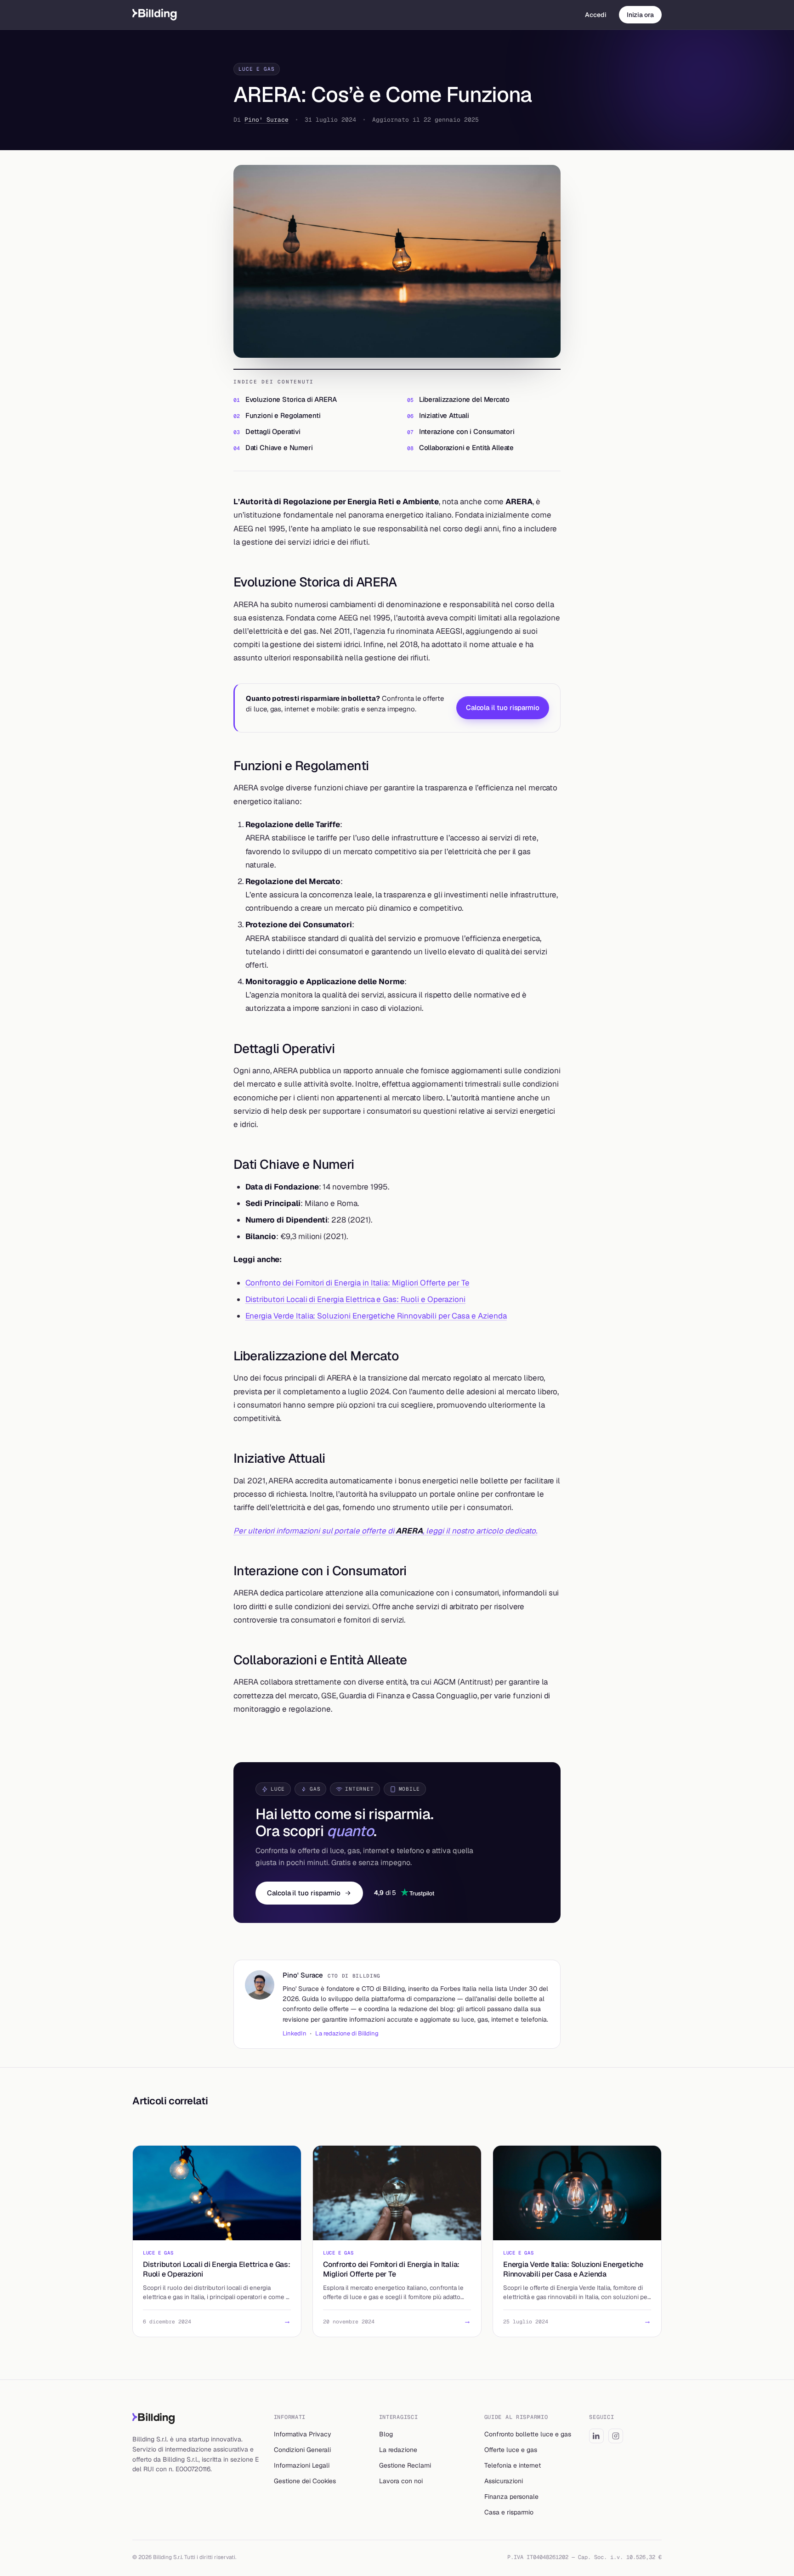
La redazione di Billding (347, 2033)
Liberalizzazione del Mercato (464, 399)
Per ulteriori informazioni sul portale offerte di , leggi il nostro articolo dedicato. (385, 1531)
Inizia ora (640, 15)
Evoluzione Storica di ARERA (291, 399)
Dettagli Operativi (273, 431)
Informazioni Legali (302, 2465)
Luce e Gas (257, 69)
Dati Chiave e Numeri (279, 448)
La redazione (398, 2450)
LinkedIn (295, 2033)
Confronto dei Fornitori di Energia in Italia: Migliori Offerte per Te (357, 1283)
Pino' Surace (267, 120)
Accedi (596, 15)
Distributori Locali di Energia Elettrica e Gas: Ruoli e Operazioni (356, 1299)
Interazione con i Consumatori (467, 431)
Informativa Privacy (303, 2434)
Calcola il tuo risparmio (503, 707)
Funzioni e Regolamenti (283, 415)
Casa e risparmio (509, 2512)
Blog (386, 2434)
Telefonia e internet (513, 2465)
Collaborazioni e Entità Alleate (466, 448)
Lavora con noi (401, 2481)
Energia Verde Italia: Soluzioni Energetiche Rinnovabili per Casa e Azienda (376, 1316)
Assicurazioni (504, 2481)
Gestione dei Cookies (305, 2481)
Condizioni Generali (302, 2450)
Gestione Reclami (405, 2465)
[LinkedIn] (596, 2436)
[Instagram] (616, 2436)
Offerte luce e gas (511, 2450)
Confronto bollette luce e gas (528, 2434)
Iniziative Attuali (444, 415)
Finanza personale (511, 2497)
